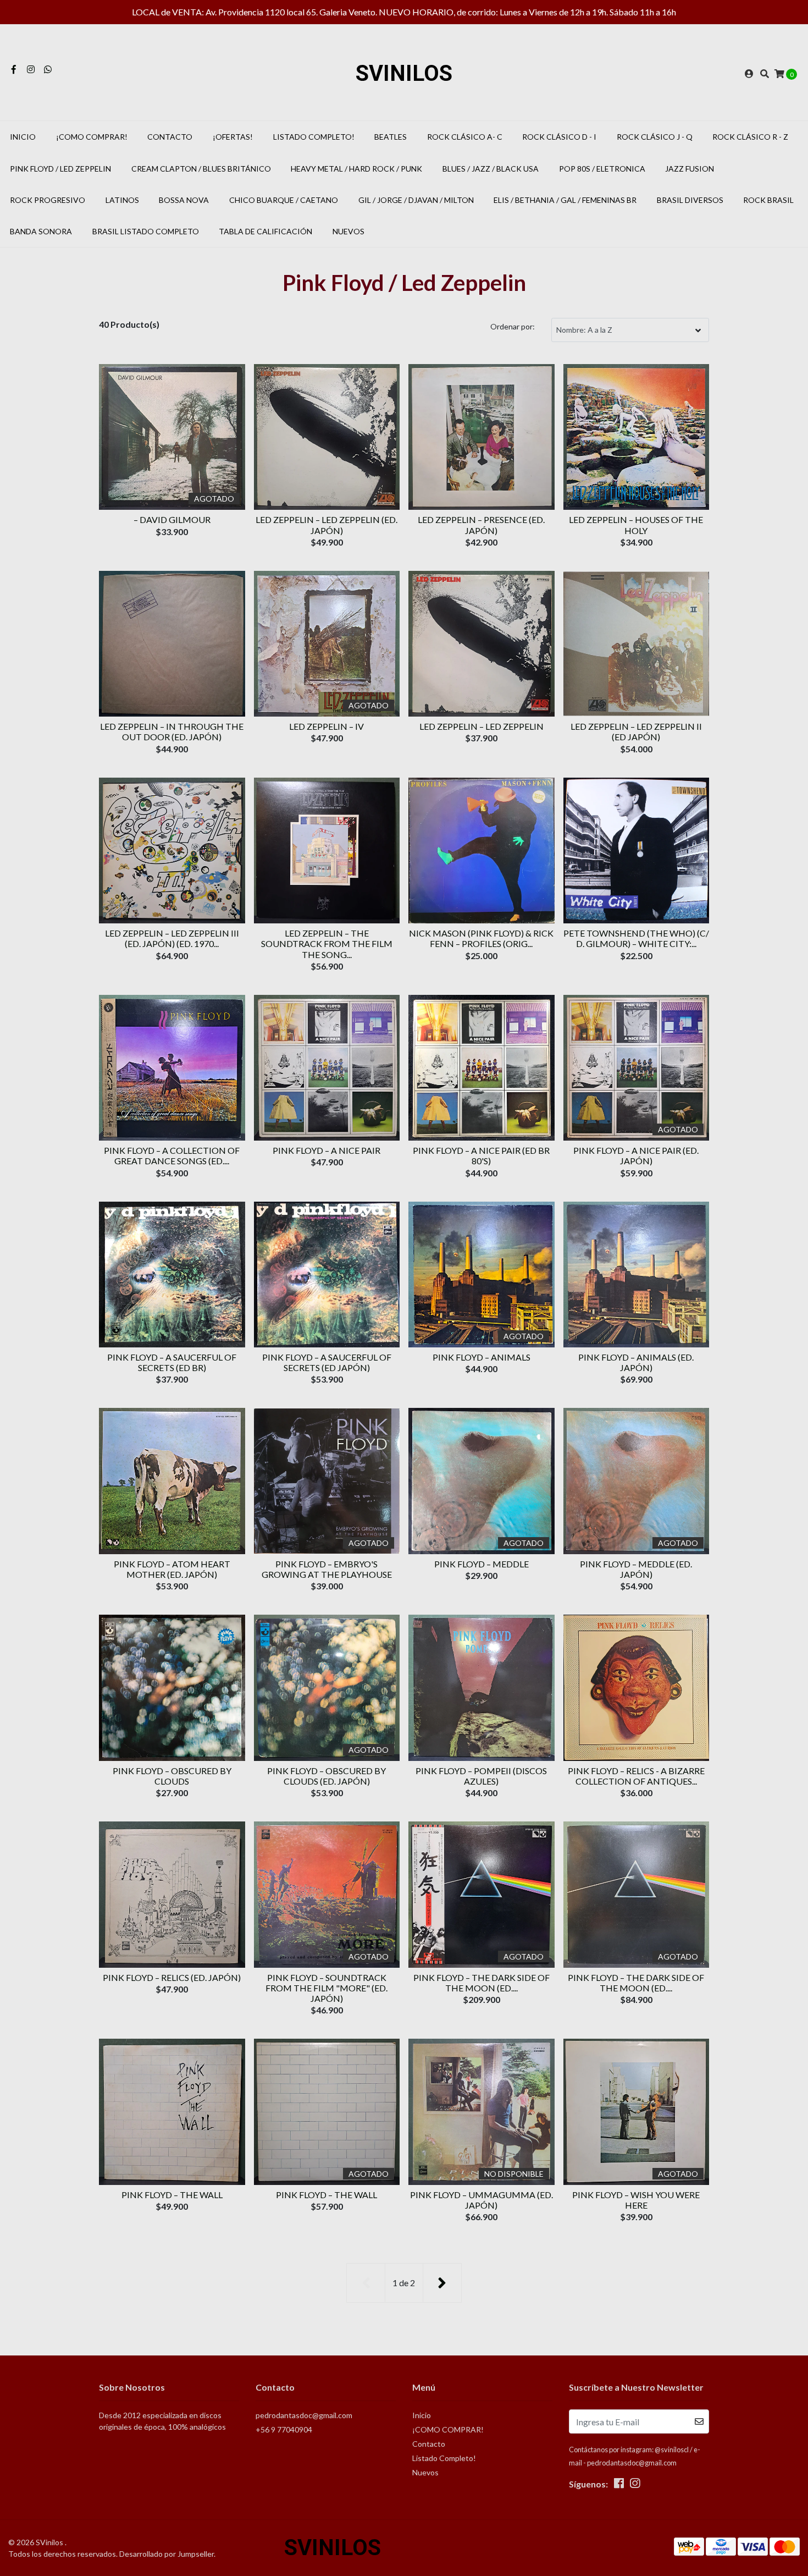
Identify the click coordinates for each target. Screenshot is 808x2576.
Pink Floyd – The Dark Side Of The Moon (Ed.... (482, 1983)
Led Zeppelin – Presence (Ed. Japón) (481, 525)
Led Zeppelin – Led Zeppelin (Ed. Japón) (326, 525)
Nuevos (348, 231)
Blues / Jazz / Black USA (491, 169)
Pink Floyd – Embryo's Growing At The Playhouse (327, 1569)
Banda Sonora (41, 231)
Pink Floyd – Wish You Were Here (636, 2200)
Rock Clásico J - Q (655, 137)
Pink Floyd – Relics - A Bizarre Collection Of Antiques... (636, 1776)
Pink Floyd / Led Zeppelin (60, 169)
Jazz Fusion (690, 169)
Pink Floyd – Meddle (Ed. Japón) (636, 1569)
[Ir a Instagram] (31, 69)
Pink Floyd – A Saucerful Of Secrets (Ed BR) (172, 1362)
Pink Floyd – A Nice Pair (326, 1150)
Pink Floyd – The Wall (172, 2195)
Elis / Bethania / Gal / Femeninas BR (565, 200)
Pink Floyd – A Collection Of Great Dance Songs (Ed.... (172, 1155)
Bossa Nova (184, 200)
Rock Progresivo (48, 200)
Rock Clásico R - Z (750, 137)
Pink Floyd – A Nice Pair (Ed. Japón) (636, 1155)
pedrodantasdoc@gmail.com (304, 2415)
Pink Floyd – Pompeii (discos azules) (481, 1776)
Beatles (391, 137)
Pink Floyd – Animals (482, 1357)
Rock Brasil (768, 200)
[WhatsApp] (48, 69)
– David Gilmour (172, 519)
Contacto (170, 137)
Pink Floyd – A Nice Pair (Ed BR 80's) (481, 1155)
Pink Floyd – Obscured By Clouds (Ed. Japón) (326, 1776)
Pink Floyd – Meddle (482, 1564)
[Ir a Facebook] (14, 69)
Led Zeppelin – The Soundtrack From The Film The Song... (327, 943)
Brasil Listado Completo (146, 231)
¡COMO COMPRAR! (92, 137)
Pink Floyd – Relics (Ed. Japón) (172, 1977)
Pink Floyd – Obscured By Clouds (172, 1776)
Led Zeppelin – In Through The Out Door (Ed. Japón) (172, 731)
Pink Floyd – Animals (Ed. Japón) (636, 1362)
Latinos (122, 200)
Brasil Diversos (690, 200)
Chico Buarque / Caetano (284, 200)
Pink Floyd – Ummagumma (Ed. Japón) (482, 2200)
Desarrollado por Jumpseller (167, 2554)
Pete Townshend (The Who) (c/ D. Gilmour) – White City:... (636, 938)
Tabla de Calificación (265, 231)
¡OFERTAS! (233, 137)
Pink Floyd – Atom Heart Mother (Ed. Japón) (172, 1569)
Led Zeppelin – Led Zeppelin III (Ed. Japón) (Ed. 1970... (172, 938)
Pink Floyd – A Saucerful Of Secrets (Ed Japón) (327, 1362)
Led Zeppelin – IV (326, 726)
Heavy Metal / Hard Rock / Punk (356, 169)
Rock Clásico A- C (465, 137)
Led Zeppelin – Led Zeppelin (482, 726)
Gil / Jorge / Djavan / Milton (416, 200)
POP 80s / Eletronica (602, 169)
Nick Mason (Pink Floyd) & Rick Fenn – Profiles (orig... (481, 938)
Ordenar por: (513, 326)
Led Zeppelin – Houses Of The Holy (636, 525)
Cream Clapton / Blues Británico (201, 169)
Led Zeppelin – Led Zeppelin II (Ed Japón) (636, 731)
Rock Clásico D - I (559, 137)
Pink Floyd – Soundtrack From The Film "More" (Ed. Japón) (326, 1988)
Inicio (23, 137)
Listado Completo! (314, 137)
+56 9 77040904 (284, 2429)
